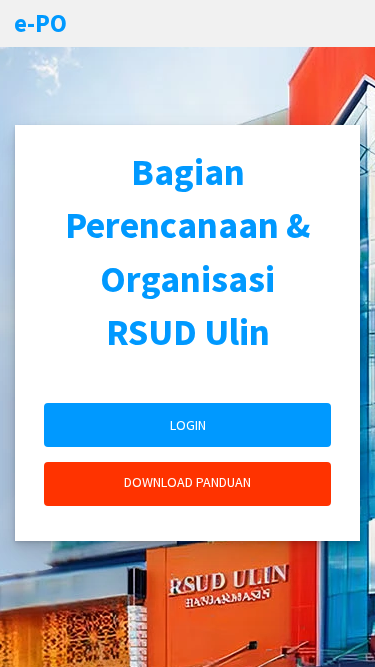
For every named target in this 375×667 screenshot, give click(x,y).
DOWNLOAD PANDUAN (187, 482)
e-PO (40, 23)
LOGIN (188, 425)
